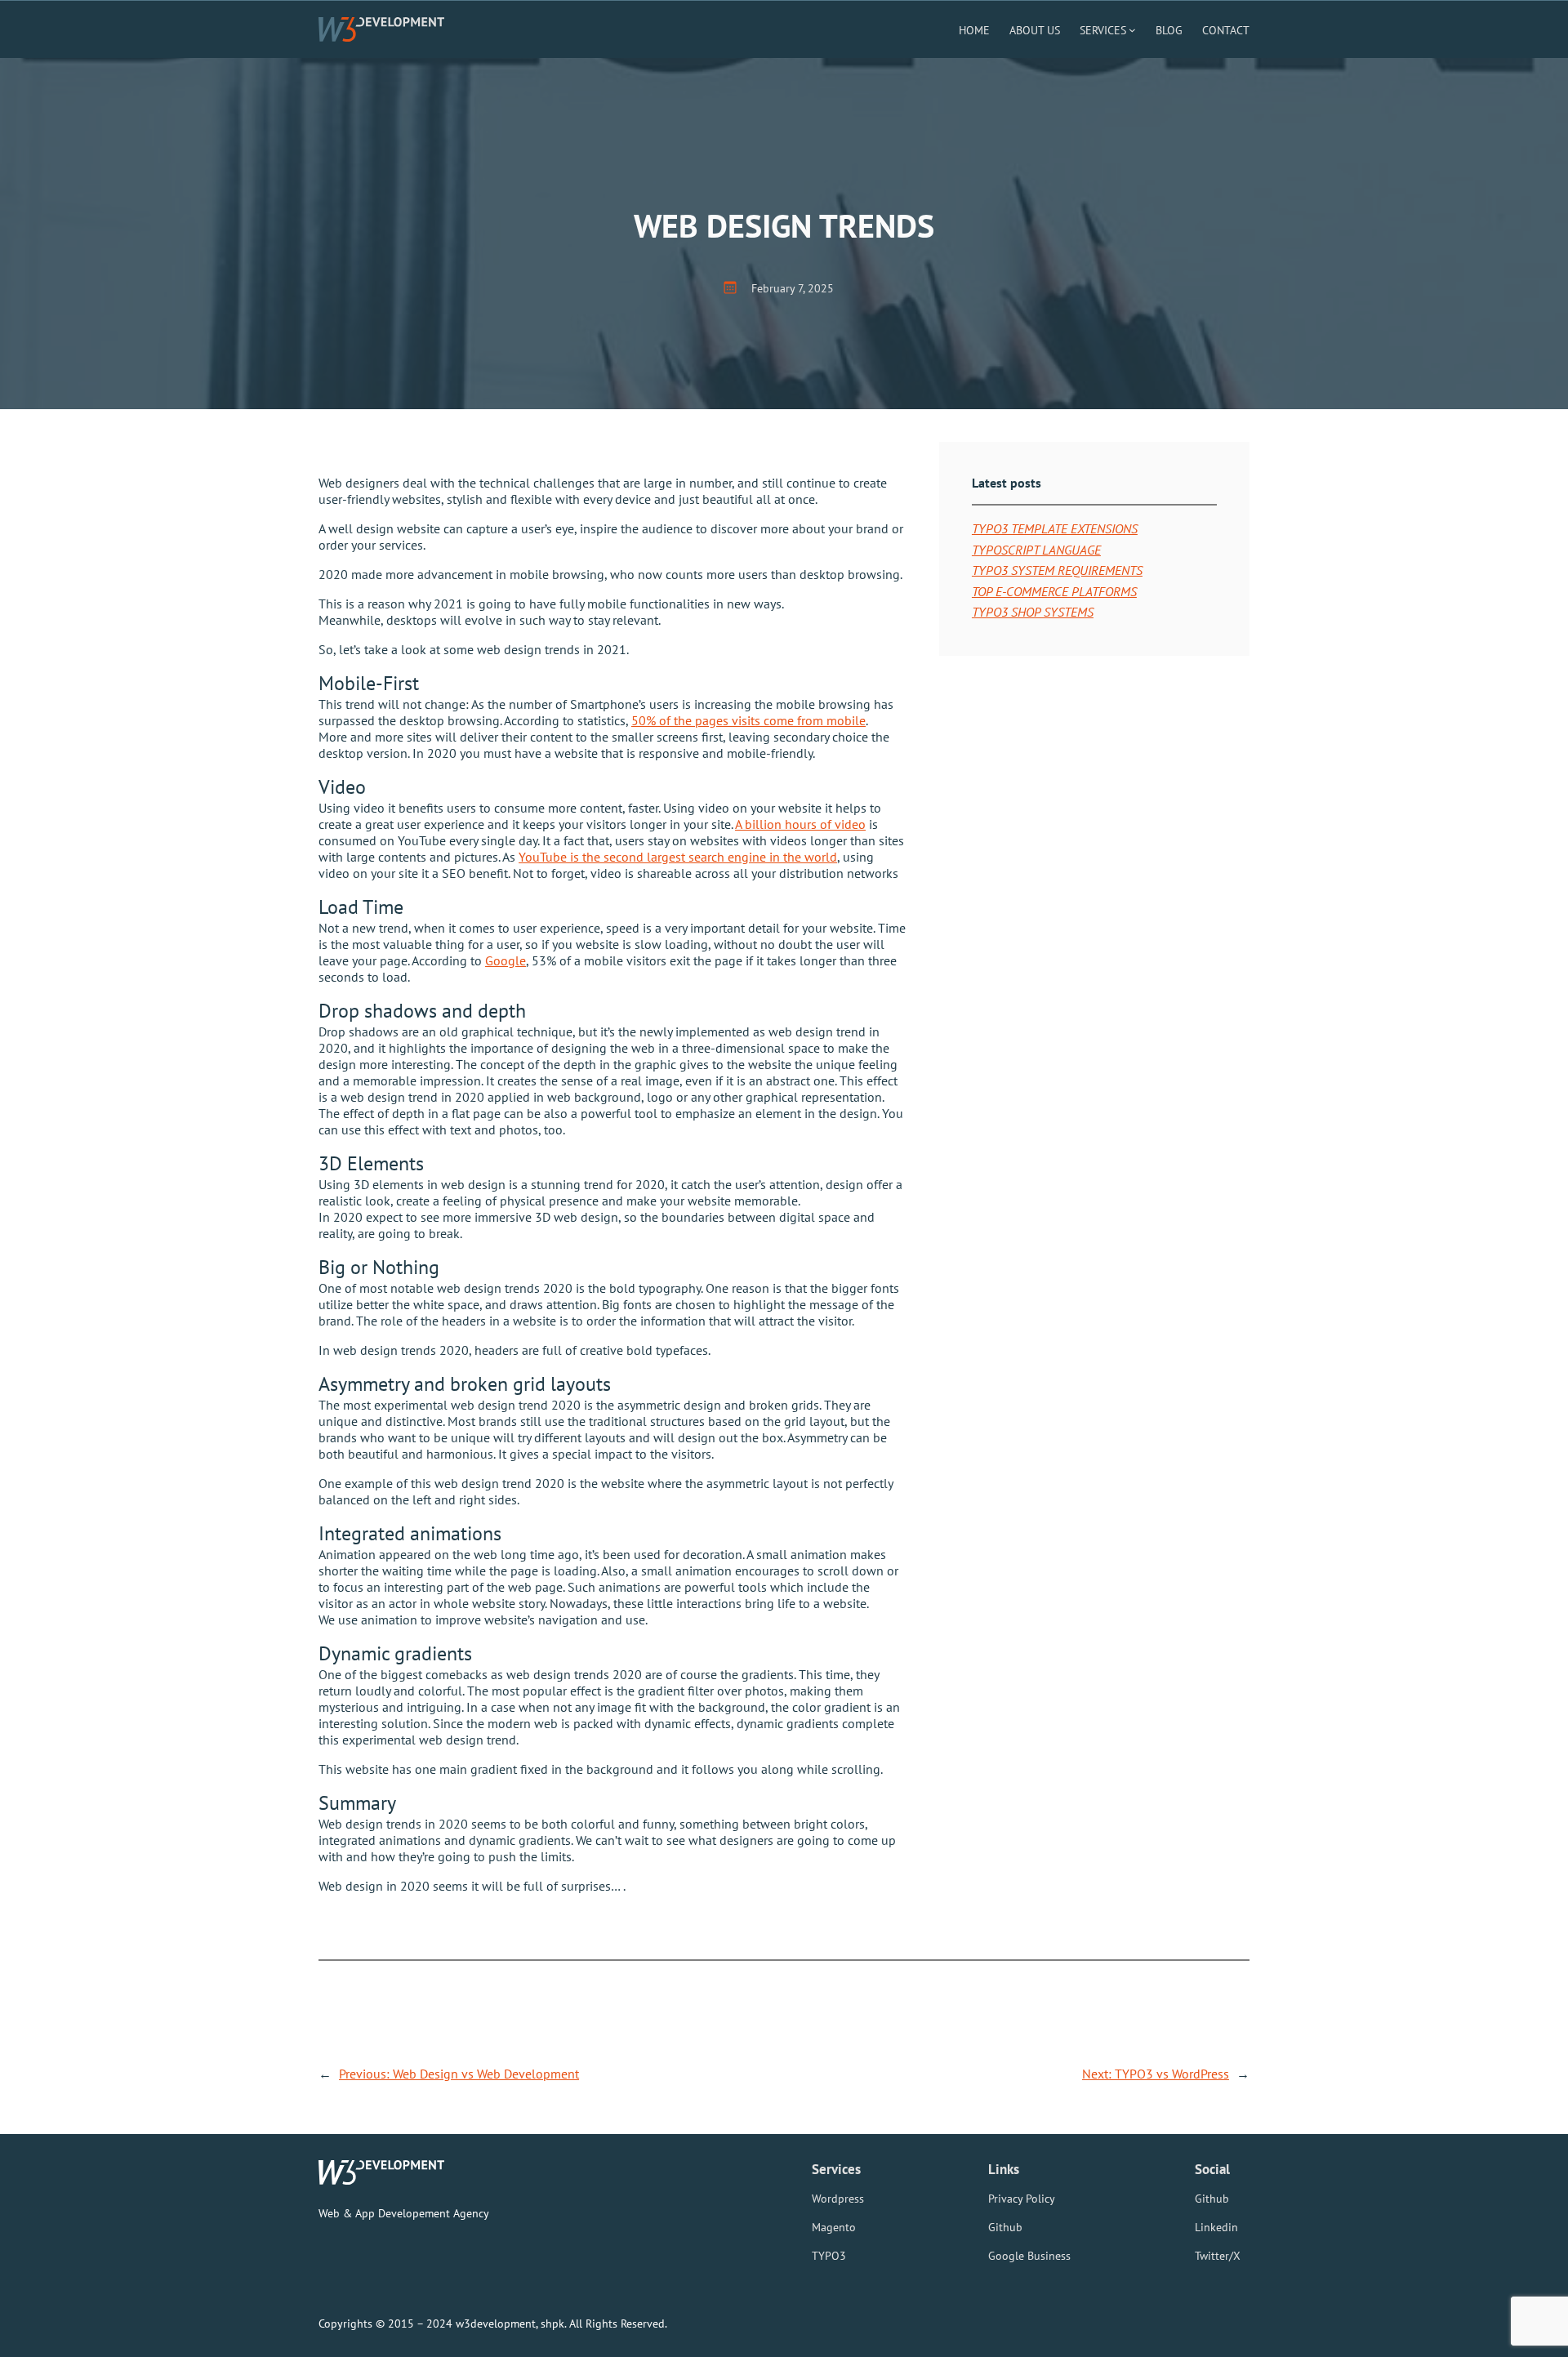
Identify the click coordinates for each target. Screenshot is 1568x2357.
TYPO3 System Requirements (1057, 570)
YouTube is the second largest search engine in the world (678, 857)
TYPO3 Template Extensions (1055, 528)
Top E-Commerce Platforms (1054, 591)
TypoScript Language (1036, 550)
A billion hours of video (800, 824)
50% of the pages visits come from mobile (748, 720)
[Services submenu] (1132, 30)
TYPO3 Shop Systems (1033, 612)
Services (1103, 30)
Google (506, 960)
